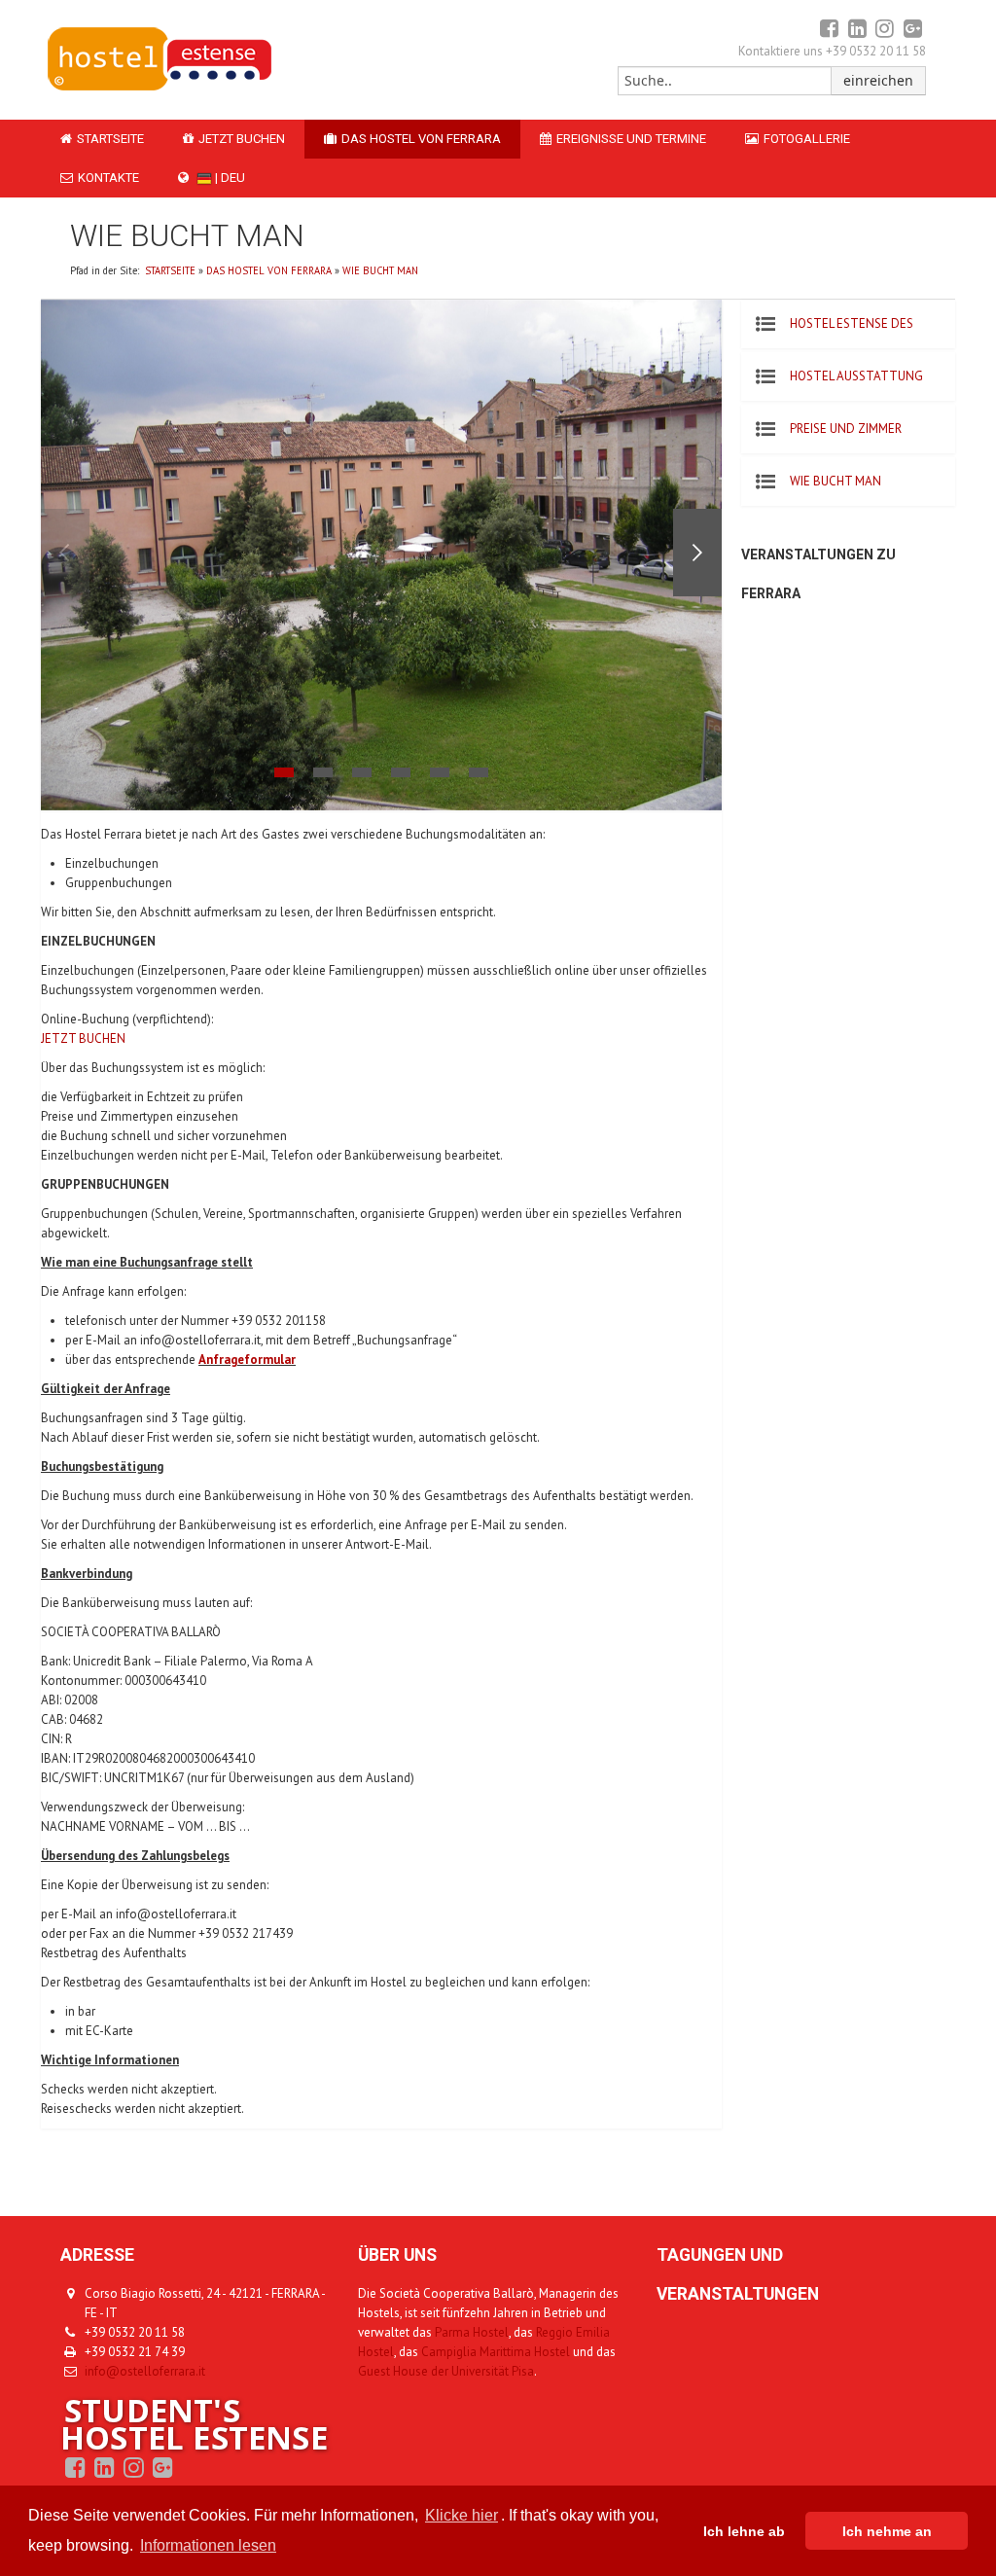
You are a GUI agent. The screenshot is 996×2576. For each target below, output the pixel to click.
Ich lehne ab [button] (744, 2531)
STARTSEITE (110, 139)
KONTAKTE (108, 178)
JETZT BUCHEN (242, 139)
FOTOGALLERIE (807, 139)
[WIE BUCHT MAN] (159, 88)
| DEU (229, 178)
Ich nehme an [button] (887, 2531)
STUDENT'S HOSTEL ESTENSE (194, 2424)
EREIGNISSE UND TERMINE (631, 139)
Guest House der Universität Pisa (446, 2371)
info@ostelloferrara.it (145, 2371)
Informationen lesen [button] (208, 2545)
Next (697, 553)
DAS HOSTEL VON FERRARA (421, 139)
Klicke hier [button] (462, 2515)
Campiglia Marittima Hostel (496, 2352)
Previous (65, 553)
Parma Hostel (472, 2332)
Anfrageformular (247, 1360)
